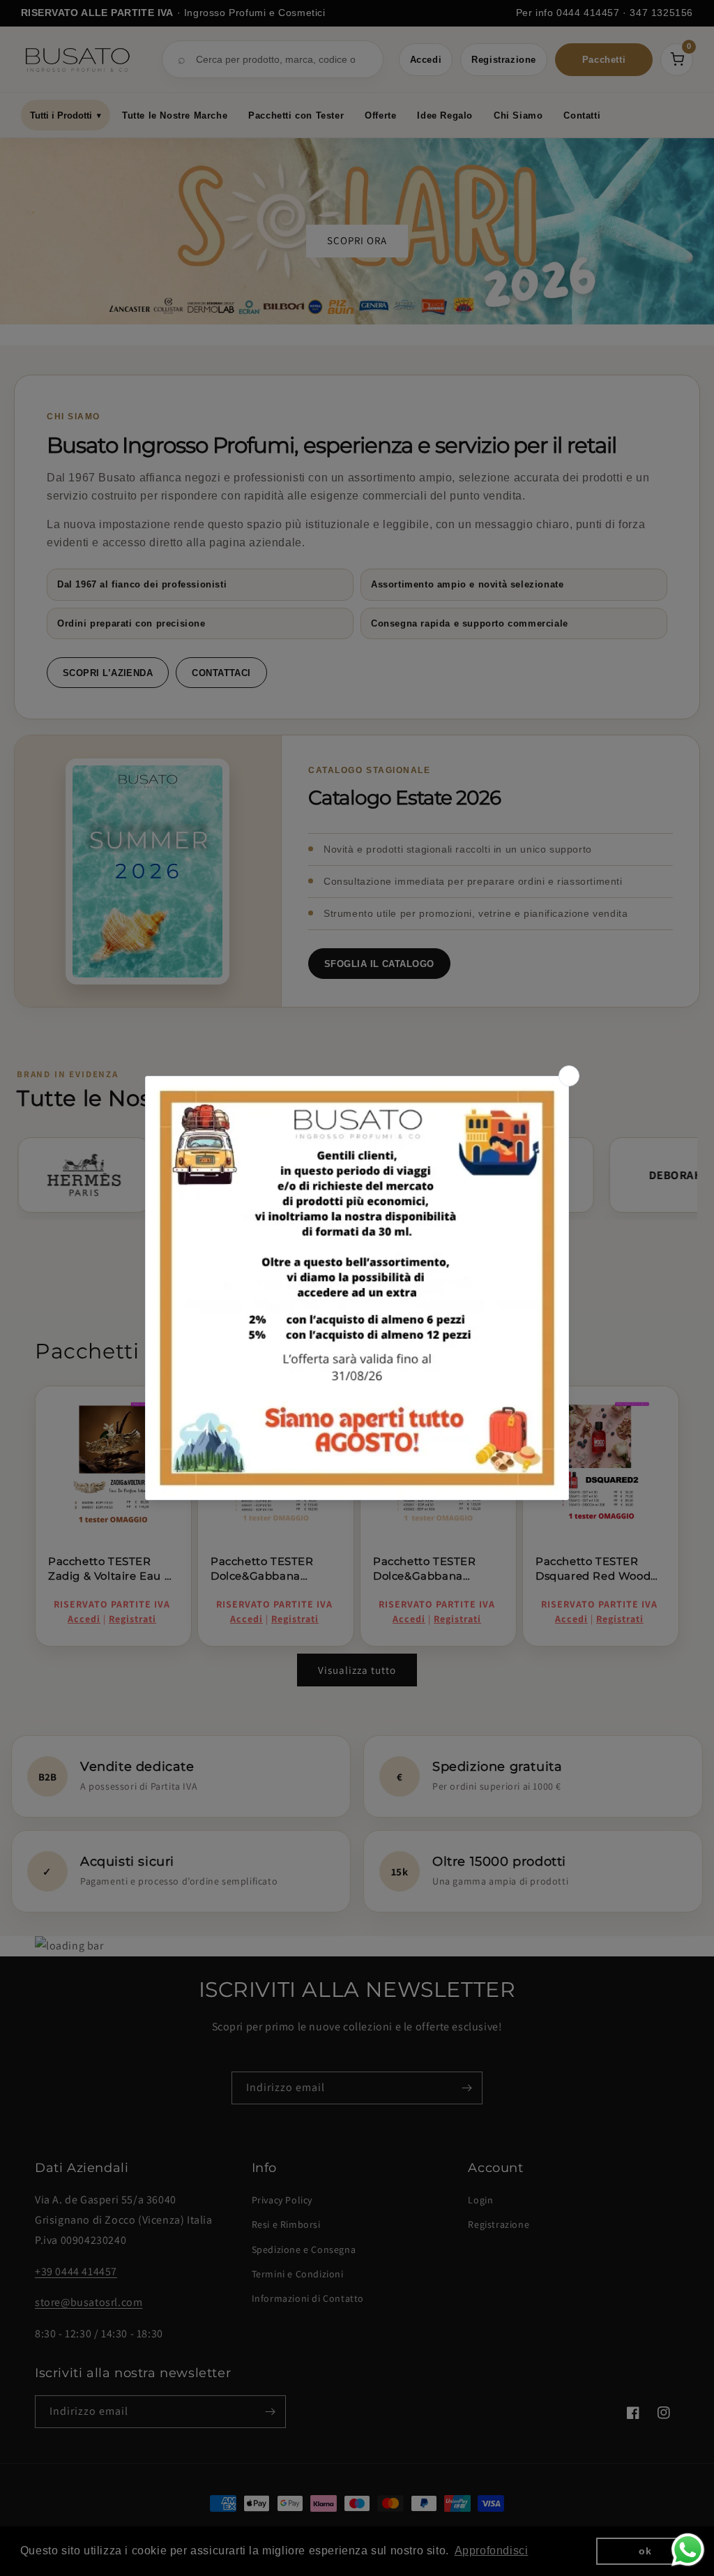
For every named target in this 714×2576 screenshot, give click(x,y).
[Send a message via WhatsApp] (688, 2550)
